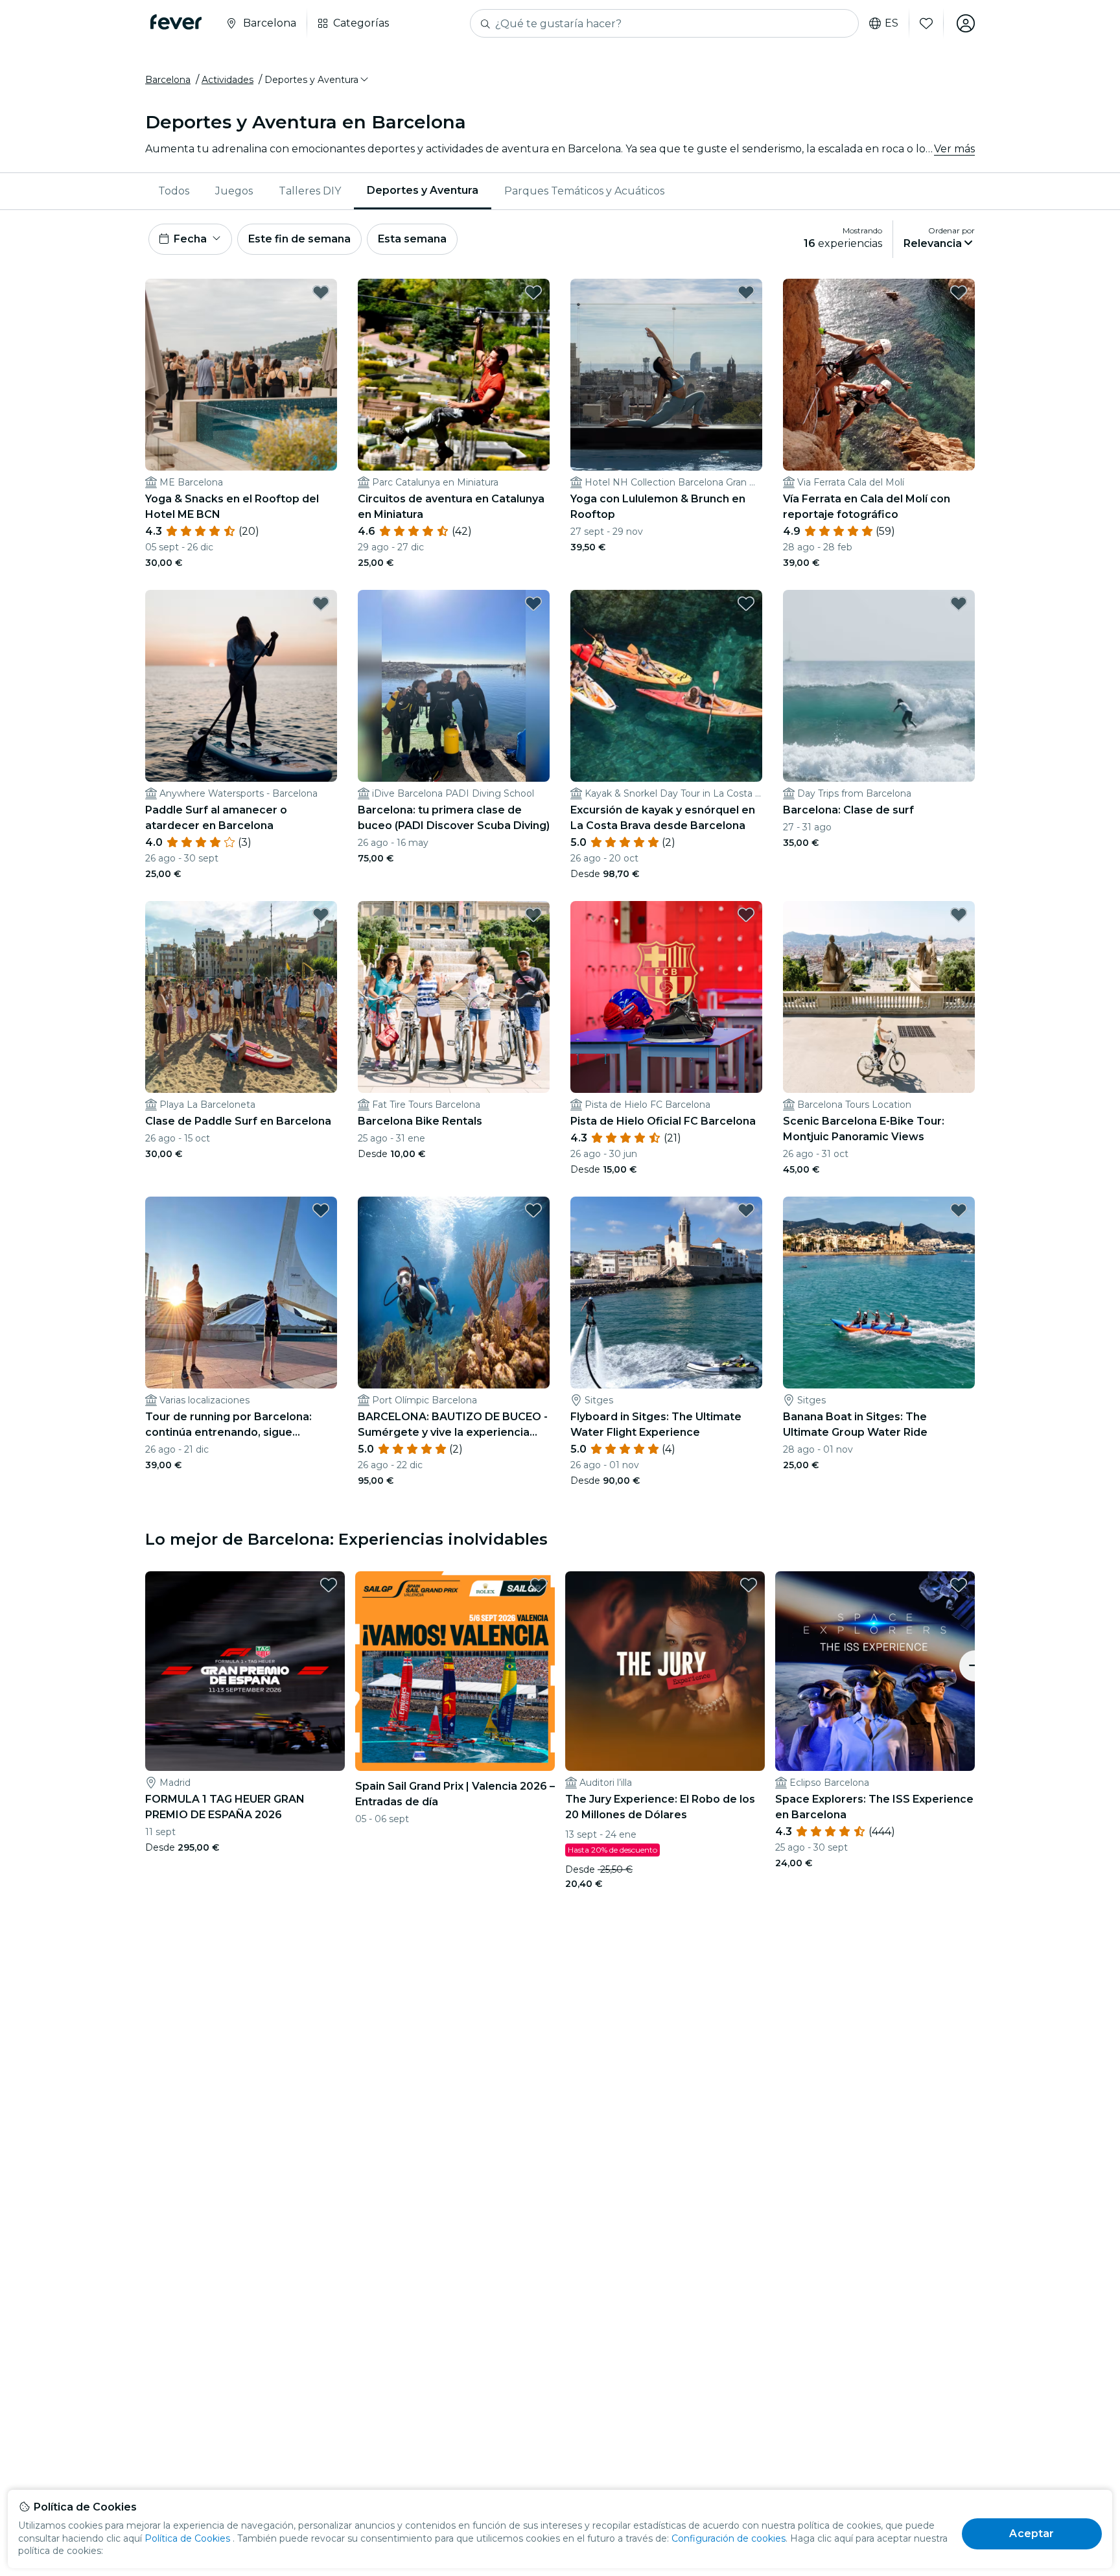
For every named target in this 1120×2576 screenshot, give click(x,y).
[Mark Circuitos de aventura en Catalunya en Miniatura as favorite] (533, 292)
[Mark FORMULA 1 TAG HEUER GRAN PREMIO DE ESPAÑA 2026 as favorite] (329, 1585)
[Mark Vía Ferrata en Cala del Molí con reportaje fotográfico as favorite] (959, 292)
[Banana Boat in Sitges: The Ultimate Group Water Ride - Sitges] (879, 1293)
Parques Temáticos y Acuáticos (584, 191)
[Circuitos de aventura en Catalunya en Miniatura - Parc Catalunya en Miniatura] (454, 375)
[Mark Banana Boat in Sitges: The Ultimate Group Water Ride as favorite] (959, 1210)
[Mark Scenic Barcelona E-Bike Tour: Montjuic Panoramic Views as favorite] (959, 915)
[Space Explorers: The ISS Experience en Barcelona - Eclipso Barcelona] (875, 1671)
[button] (317, 80)
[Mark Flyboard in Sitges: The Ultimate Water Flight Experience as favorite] (746, 1210)
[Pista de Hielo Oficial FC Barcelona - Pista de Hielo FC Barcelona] (666, 997)
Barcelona (168, 80)
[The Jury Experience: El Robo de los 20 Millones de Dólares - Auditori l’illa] (665, 1671)
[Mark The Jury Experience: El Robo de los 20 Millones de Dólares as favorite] (749, 1585)
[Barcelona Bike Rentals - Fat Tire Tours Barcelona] (454, 997)
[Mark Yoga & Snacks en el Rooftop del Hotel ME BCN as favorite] (321, 292)
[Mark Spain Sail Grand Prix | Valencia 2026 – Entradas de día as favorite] (539, 1585)
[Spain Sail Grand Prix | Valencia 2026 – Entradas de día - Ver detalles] (455, 1671)
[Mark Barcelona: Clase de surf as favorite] (959, 603)
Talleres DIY (310, 191)
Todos (174, 191)
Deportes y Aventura (423, 190)
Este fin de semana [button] (299, 239)
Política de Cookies (187, 2538)
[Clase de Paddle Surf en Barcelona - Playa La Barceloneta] (241, 997)
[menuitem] (174, 191)
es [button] (892, 23)
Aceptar (1032, 2534)
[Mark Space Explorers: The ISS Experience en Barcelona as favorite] (959, 1585)
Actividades (227, 80)
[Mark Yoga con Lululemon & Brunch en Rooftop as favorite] (746, 292)
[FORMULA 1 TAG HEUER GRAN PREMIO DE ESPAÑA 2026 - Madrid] (245, 1671)
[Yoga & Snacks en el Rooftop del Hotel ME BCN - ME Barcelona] (241, 375)
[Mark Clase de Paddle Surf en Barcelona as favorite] (321, 915)
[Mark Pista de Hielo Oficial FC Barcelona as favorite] (746, 915)
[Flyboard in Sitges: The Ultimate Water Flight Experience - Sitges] (666, 1293)
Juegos (234, 191)
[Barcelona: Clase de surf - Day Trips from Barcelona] (879, 686)
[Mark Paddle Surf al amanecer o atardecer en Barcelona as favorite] (321, 603)
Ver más (954, 149)
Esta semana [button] (412, 239)
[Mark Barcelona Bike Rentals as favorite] (533, 915)
